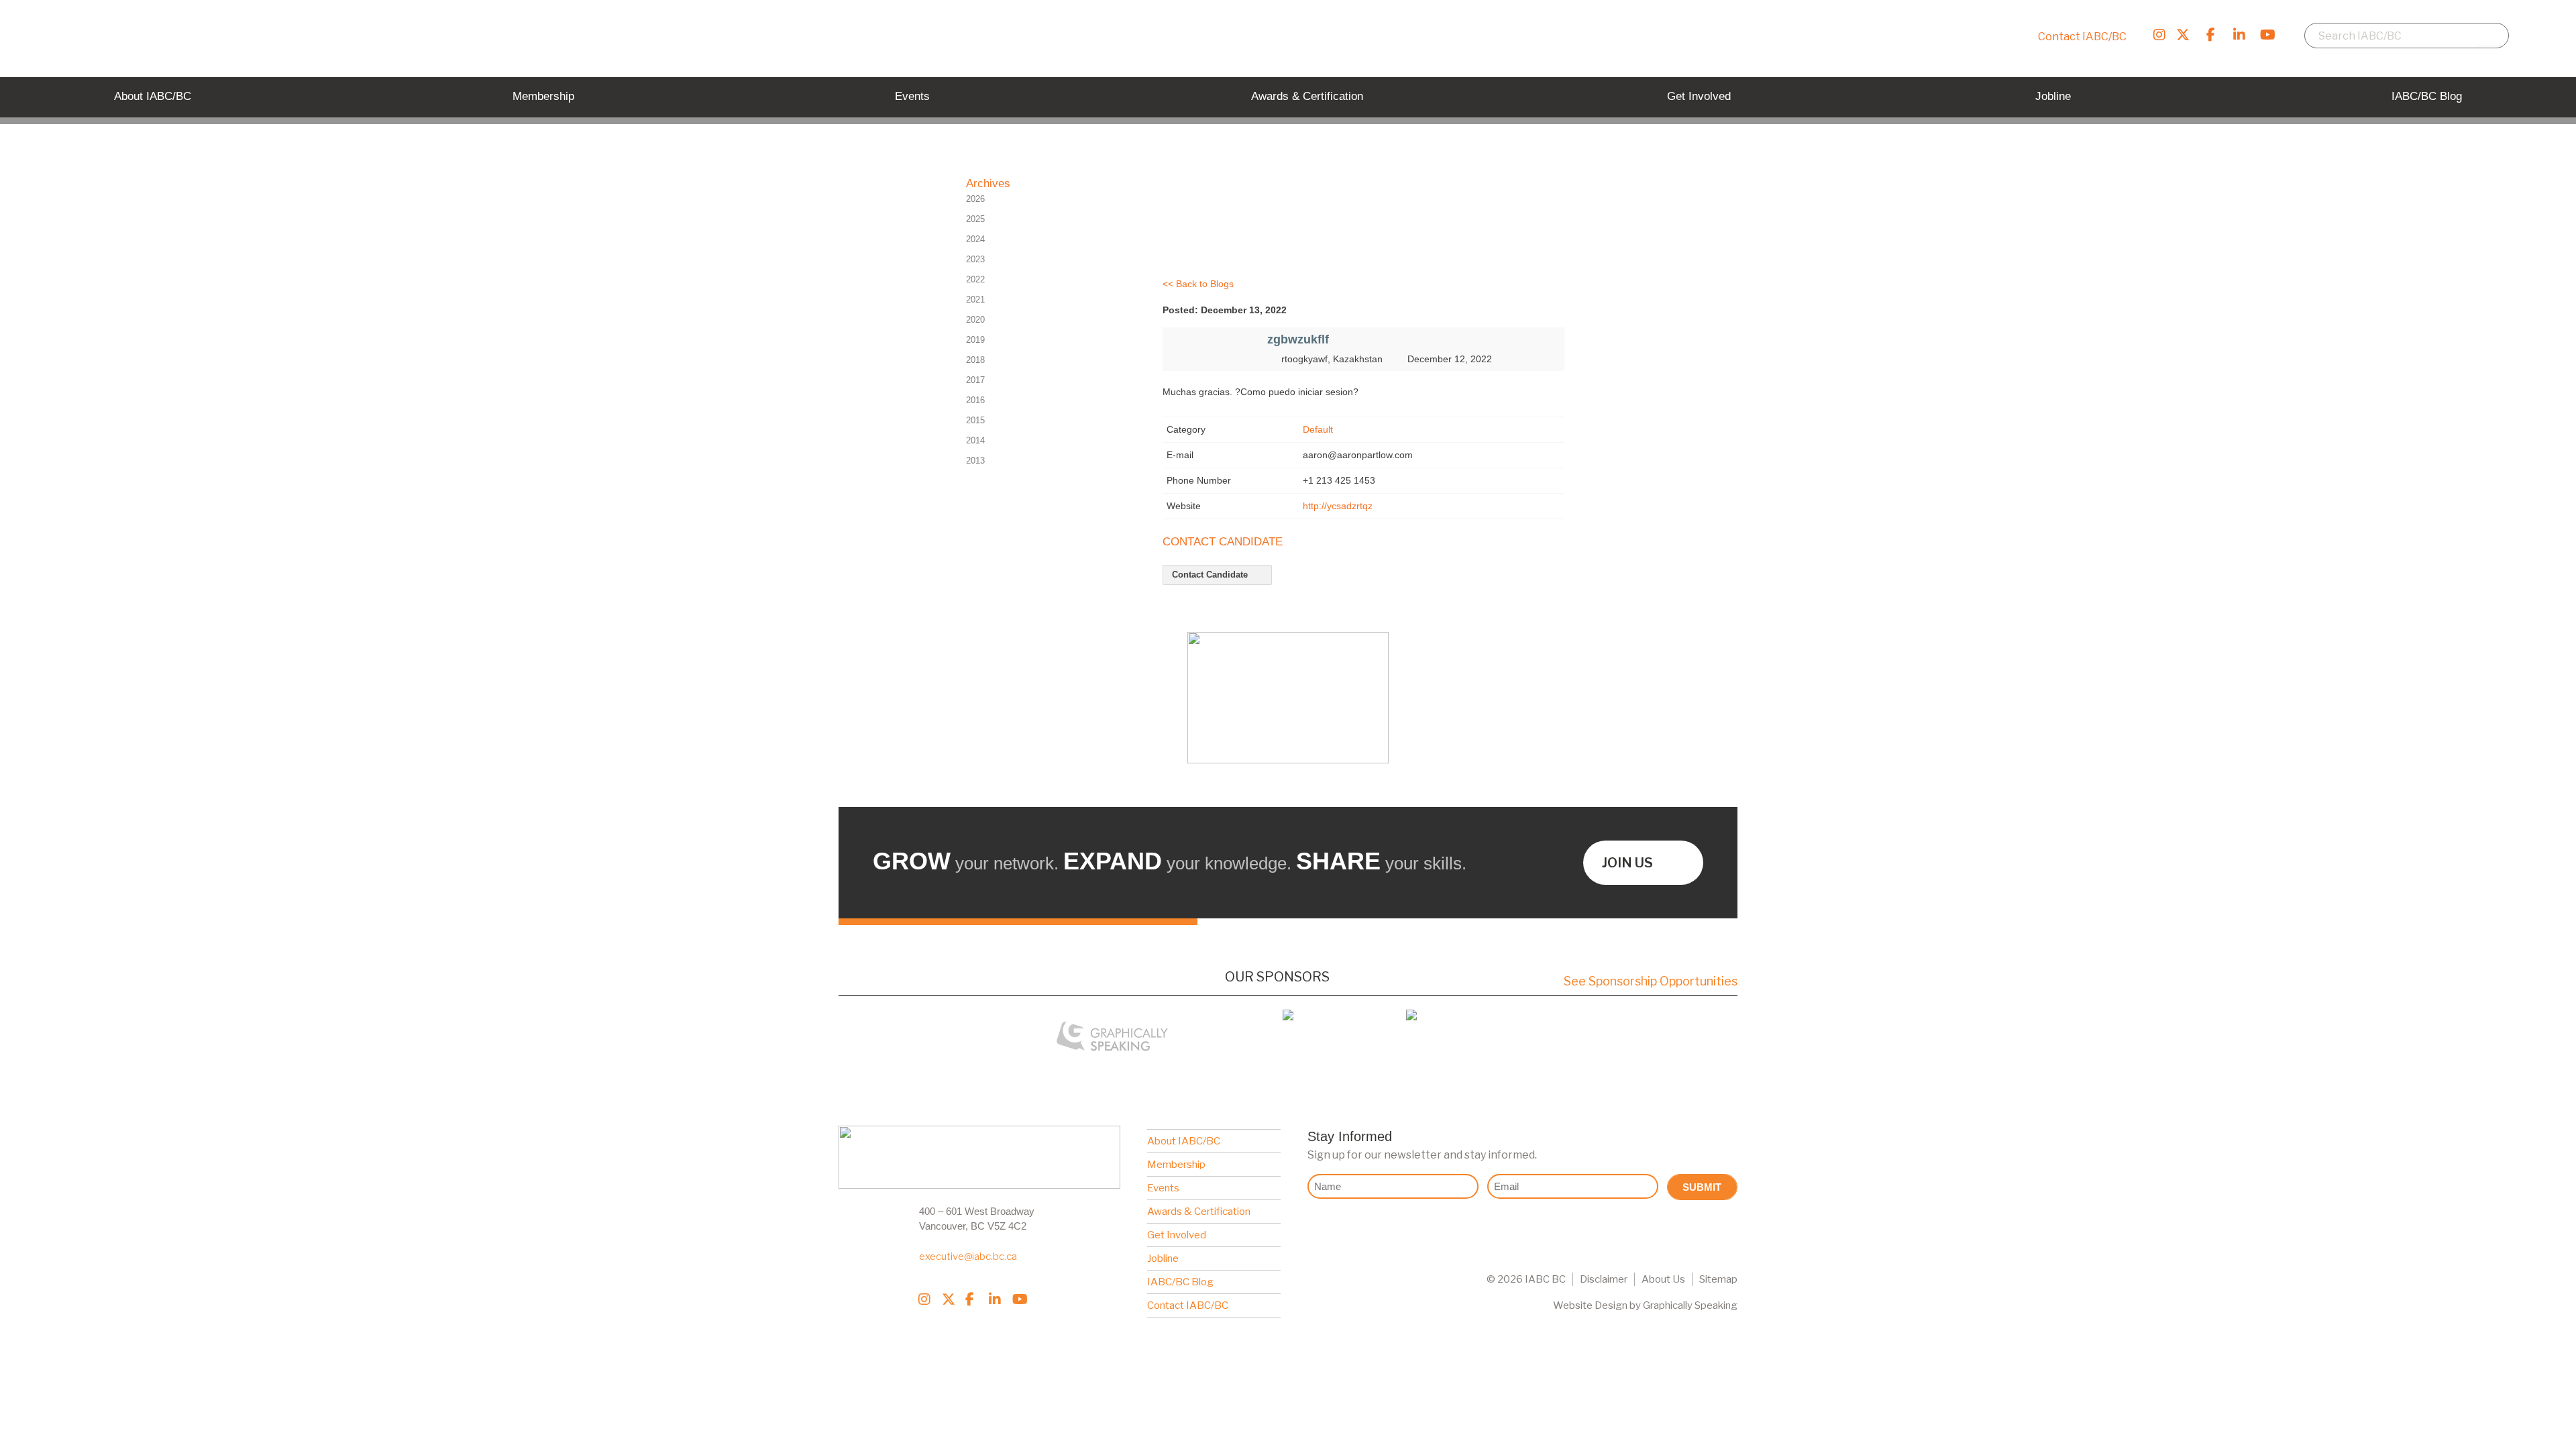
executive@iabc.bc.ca (968, 1256)
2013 (975, 461)
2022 (975, 279)
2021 (975, 300)
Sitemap (1718, 1279)
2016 (975, 400)
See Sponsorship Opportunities (1651, 981)
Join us (1627, 863)
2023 (975, 259)
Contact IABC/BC (2082, 37)
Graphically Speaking (1690, 1305)
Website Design (1590, 1305)
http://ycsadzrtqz (1338, 506)
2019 (975, 340)
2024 (975, 239)
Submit (1702, 1187)
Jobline (1163, 1258)
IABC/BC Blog (1180, 1282)
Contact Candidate (1211, 575)
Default (1318, 429)
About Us (1663, 1279)
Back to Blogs (1205, 284)
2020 (975, 320)
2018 (975, 360)
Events (1163, 1188)
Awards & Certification (1199, 1212)
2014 (975, 440)
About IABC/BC (1184, 1141)
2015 (975, 420)
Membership (1176, 1165)
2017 (975, 380)
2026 (975, 199)
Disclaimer (1604, 1279)
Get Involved (1177, 1235)
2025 (975, 219)
